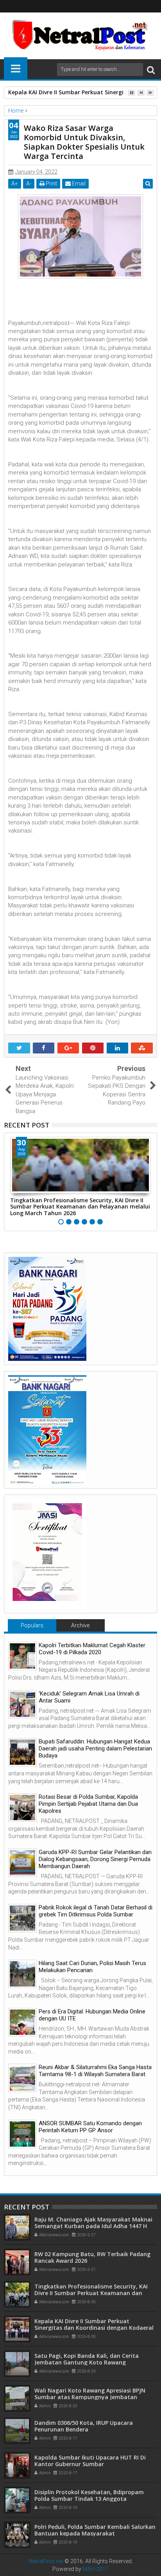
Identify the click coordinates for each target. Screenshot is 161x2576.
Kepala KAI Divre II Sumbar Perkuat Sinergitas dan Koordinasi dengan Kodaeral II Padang (94, 2328)
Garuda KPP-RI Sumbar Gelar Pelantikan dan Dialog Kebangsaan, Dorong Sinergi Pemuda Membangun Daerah (95, 1859)
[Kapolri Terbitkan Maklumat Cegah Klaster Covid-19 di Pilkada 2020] (22, 1656)
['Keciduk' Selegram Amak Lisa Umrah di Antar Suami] (22, 1704)
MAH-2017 (96, 2569)
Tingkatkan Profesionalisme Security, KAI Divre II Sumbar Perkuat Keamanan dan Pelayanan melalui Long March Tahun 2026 (80, 1207)
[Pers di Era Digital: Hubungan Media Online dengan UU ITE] (22, 2022)
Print (51, 183)
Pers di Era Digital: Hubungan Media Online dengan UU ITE (92, 2015)
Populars (32, 1625)
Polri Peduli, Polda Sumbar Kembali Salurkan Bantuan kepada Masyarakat (95, 2530)
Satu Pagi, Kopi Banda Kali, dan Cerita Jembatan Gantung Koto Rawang (87, 2359)
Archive (80, 1625)
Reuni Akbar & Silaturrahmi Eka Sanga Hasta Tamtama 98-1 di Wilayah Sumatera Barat (95, 2071)
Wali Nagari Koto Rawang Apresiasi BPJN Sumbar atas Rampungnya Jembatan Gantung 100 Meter (90, 2397)
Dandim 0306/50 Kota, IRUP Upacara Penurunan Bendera (84, 2426)
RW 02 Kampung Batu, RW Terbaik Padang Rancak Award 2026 (92, 2257)
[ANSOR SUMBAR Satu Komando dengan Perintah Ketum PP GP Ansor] (22, 2134)
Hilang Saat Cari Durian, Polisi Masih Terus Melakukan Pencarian (92, 1967)
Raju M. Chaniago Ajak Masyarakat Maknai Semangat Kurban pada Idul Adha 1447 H (93, 2223)
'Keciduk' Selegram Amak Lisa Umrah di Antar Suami (89, 1697)
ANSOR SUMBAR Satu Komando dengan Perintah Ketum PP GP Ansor (90, 2127)
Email (78, 183)
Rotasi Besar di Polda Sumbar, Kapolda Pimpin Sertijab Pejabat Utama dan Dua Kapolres (88, 1804)
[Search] (151, 70)
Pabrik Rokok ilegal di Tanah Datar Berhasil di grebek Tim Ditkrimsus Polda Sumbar (96, 1911)
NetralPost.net (46, 2561)
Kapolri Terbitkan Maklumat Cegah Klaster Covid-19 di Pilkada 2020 (92, 1649)
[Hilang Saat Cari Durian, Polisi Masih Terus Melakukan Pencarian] (22, 1974)
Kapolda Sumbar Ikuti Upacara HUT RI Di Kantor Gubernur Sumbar (90, 2461)
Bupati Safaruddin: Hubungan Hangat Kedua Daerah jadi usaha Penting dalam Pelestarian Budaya (95, 1749)
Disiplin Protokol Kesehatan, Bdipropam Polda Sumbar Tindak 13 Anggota (89, 2495)
